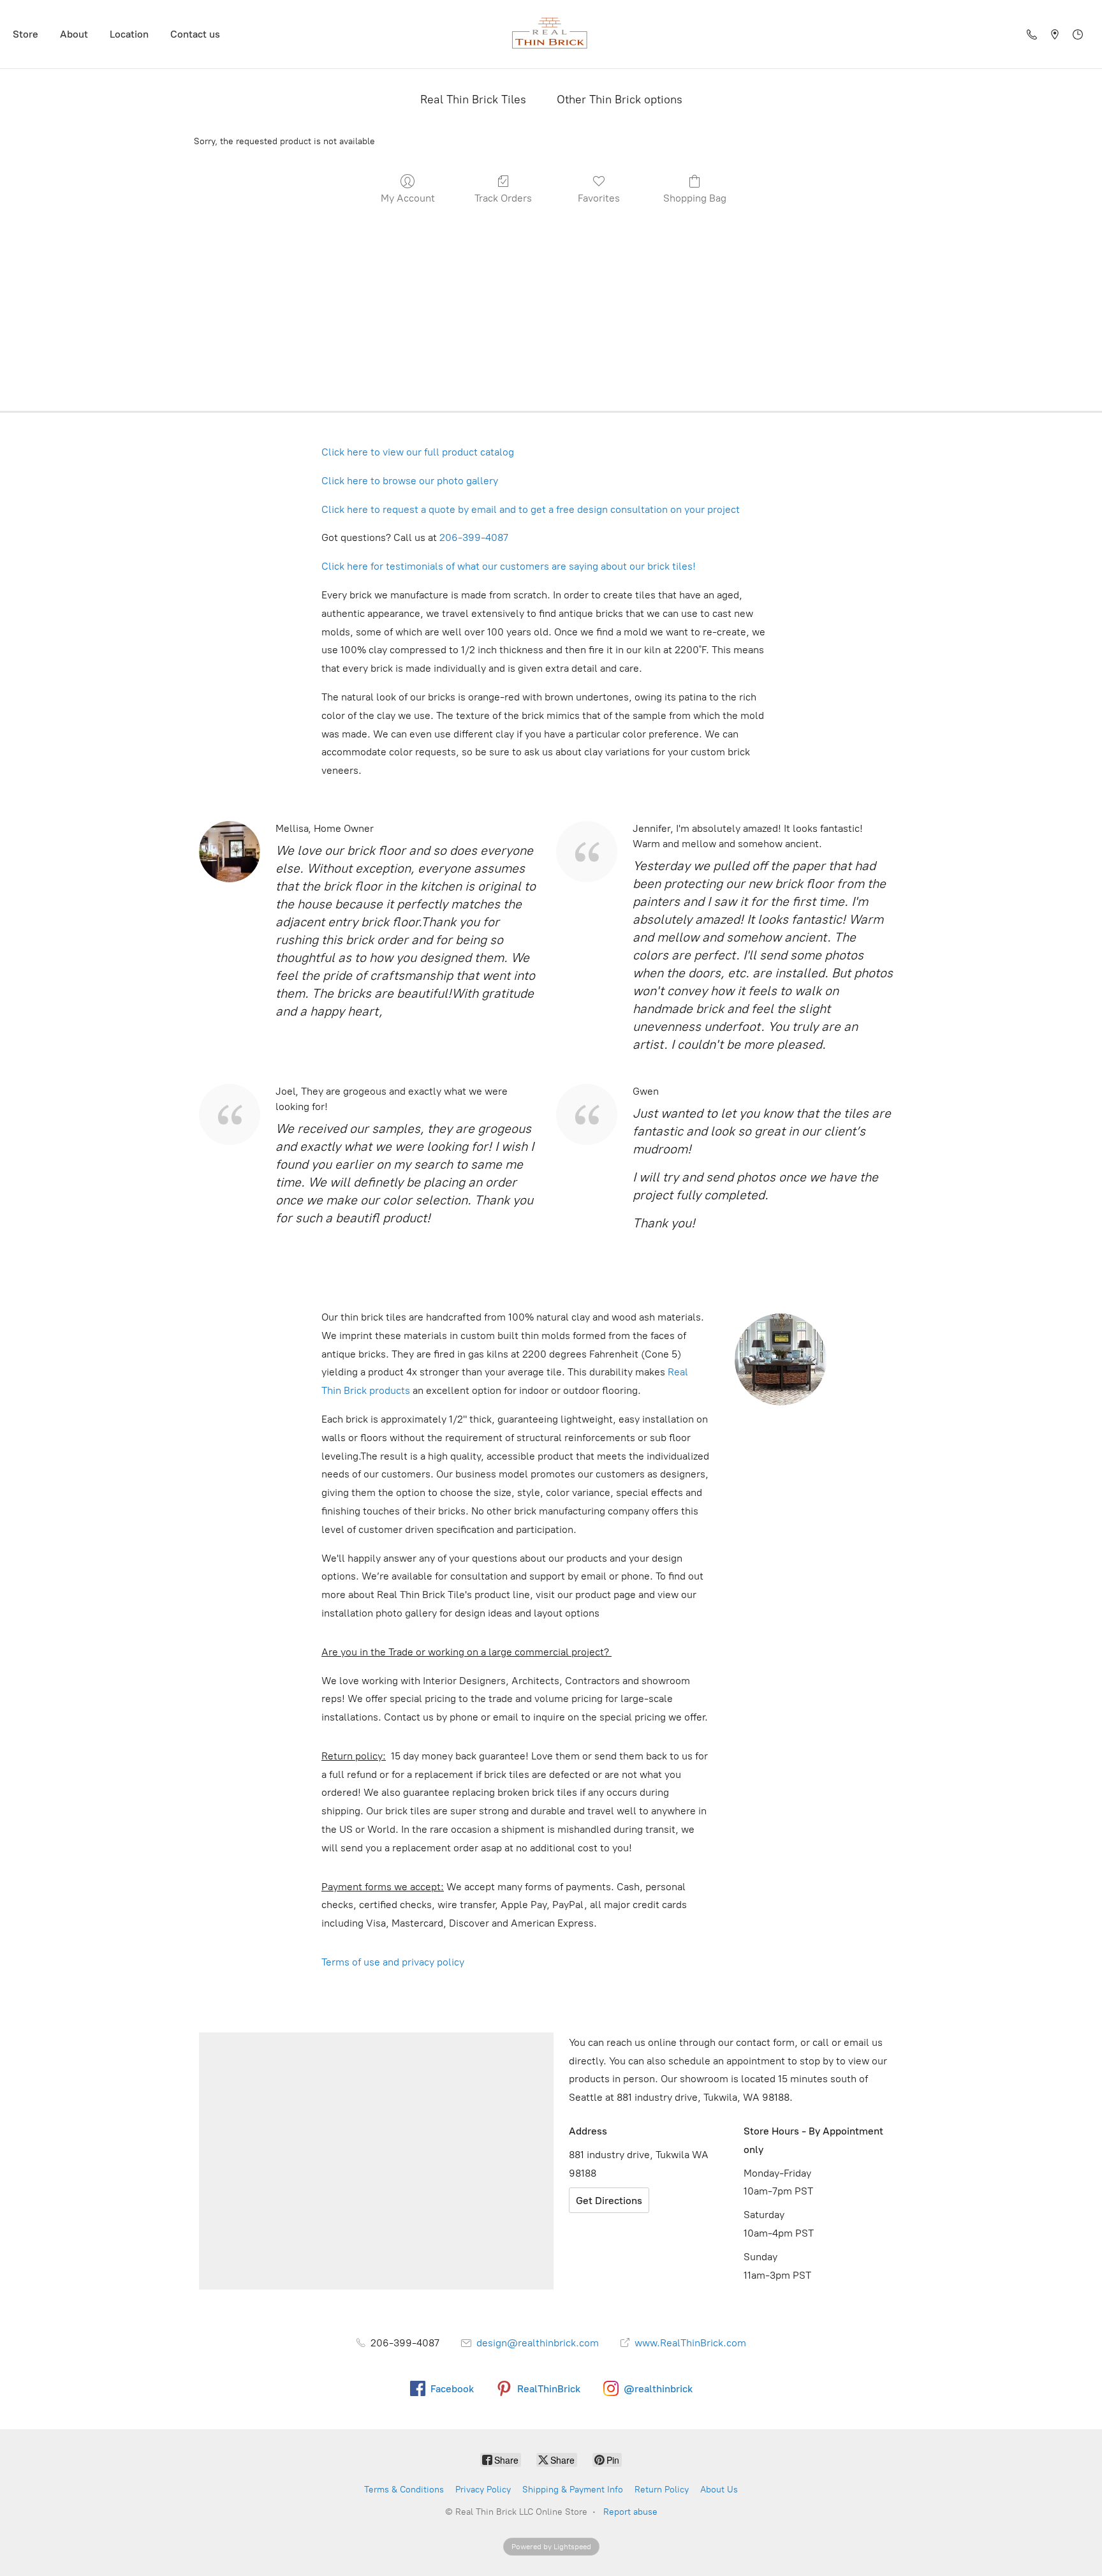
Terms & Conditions (404, 2490)
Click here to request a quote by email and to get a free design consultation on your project (531, 509)
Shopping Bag (695, 198)
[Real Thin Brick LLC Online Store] (551, 34)
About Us (719, 2490)
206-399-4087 (474, 537)
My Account (408, 198)
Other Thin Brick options (620, 100)
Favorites (599, 198)
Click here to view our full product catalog (418, 452)
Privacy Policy (483, 2490)
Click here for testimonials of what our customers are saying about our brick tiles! (509, 566)
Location (129, 34)
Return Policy (662, 2490)
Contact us (195, 34)
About (74, 34)
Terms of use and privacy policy (395, 1962)
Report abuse (630, 2512)
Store (26, 34)
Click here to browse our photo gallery (410, 481)
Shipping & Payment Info (573, 2490)
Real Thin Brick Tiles (473, 100)
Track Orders (503, 198)
